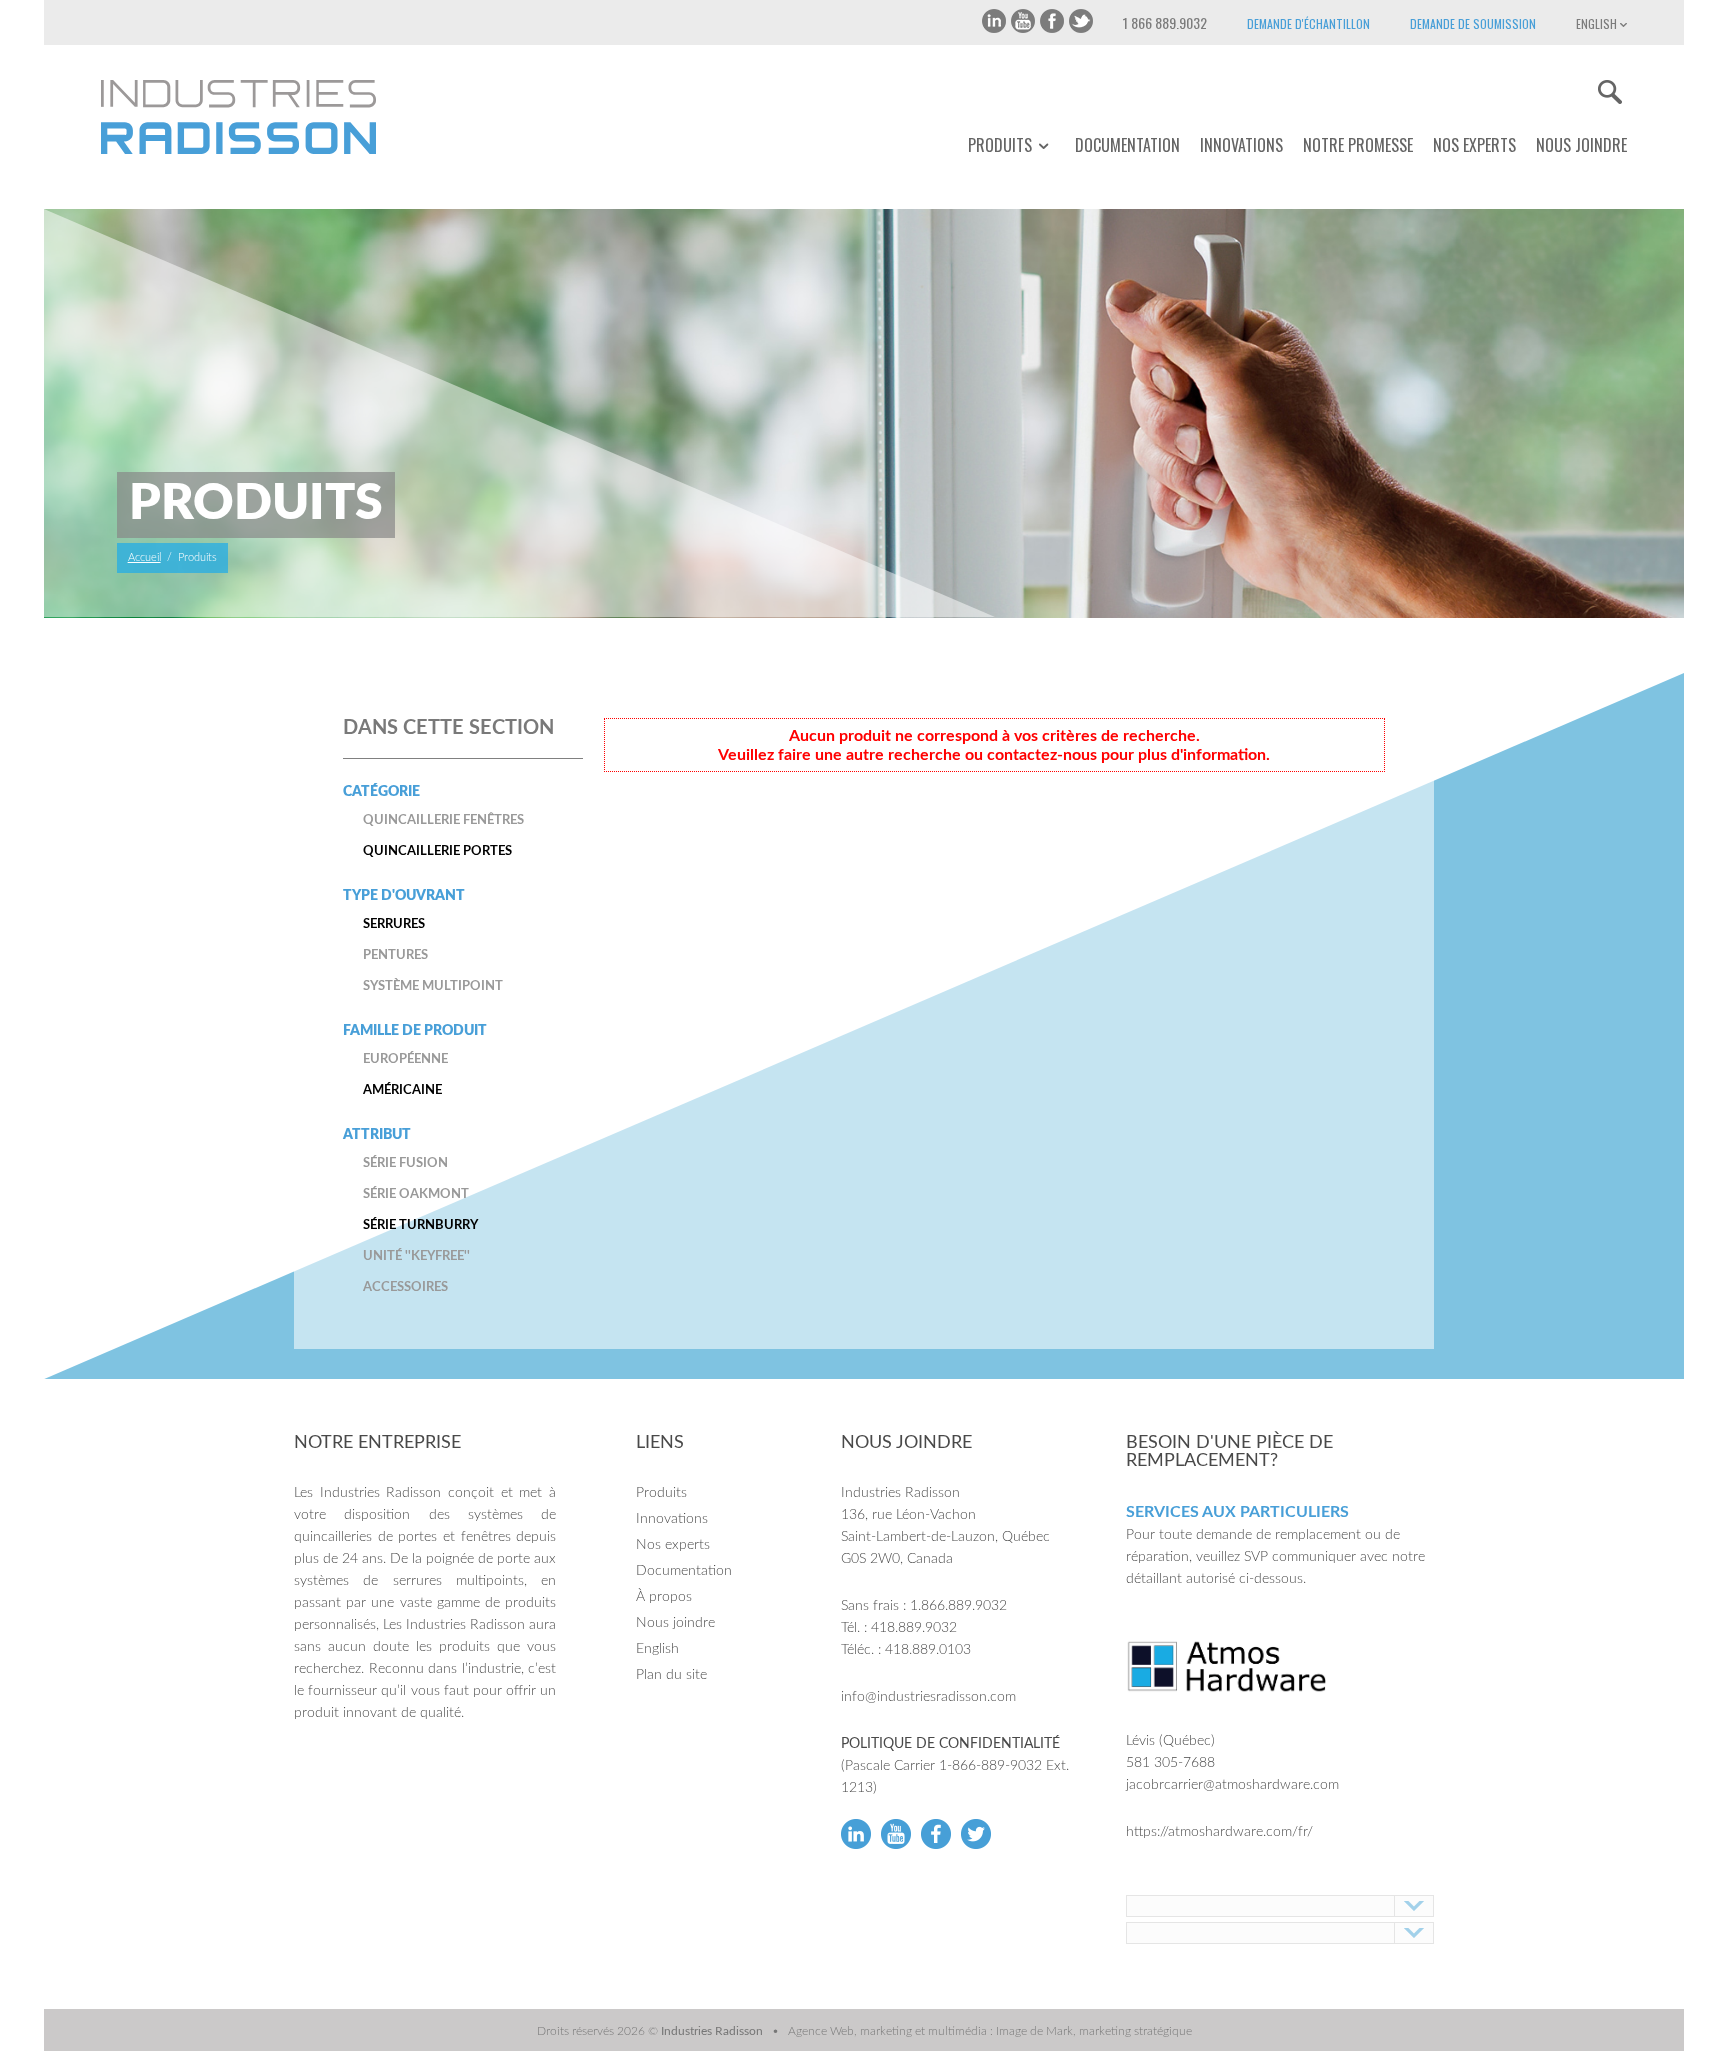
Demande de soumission (1473, 23)
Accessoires (405, 1287)
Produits (1000, 145)
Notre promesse (1358, 145)
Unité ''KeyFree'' (416, 1256)
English (1598, 23)
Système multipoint (433, 986)
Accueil (144, 557)
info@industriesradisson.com (928, 1697)
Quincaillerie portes (437, 851)
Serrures (394, 924)
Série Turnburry (420, 1225)
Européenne (405, 1059)
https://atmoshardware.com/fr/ (1219, 1832)
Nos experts (1474, 145)
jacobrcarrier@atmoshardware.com (1232, 1785)
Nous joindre (1581, 145)
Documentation (1127, 145)
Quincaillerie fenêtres (443, 820)
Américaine (402, 1090)
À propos (664, 1597)
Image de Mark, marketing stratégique (1094, 2031)
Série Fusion (405, 1163)
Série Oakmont (416, 1194)
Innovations (1241, 145)
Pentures (395, 955)
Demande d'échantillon (1308, 23)
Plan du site (671, 1675)
